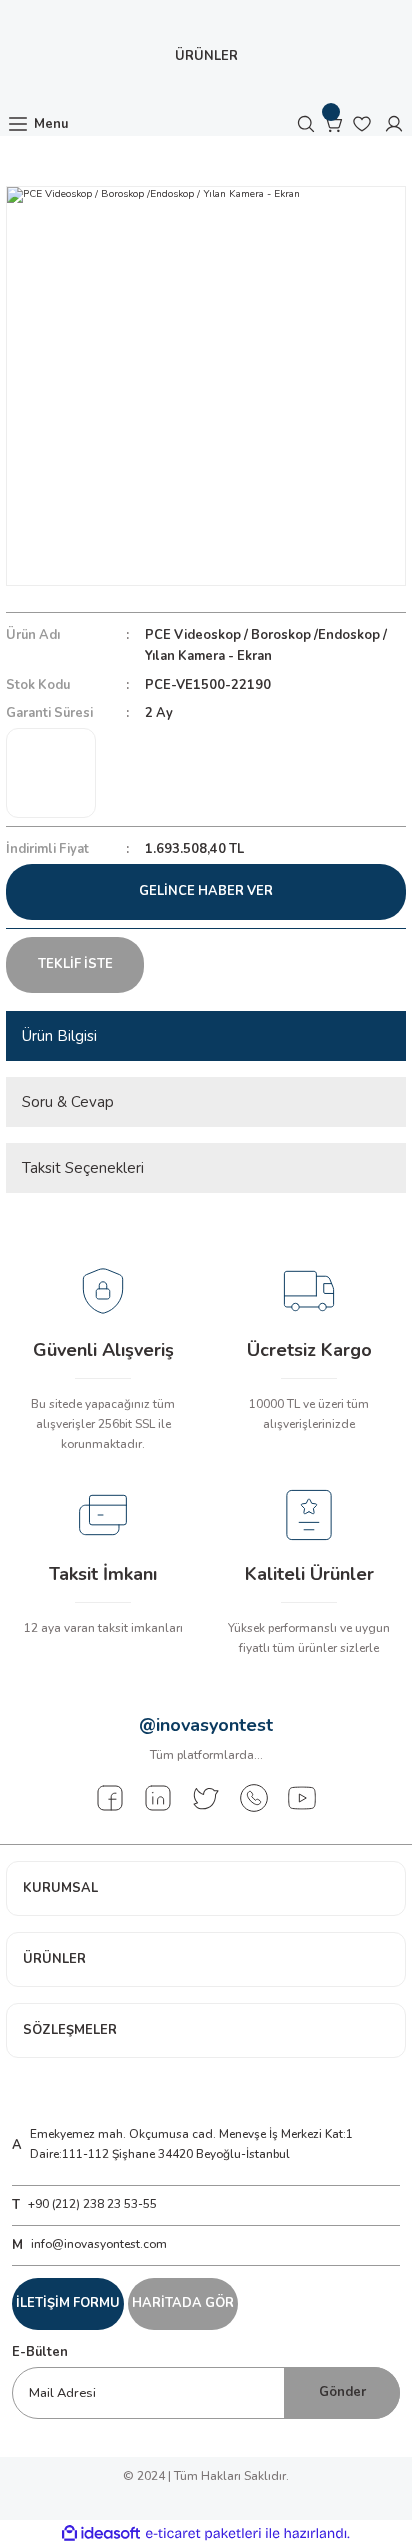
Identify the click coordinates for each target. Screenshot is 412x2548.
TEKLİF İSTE (75, 964)
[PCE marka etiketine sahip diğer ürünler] (51, 773)
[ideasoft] (101, 2534)
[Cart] (334, 124)
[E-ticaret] (203, 2533)
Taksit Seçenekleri (83, 1168)
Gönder (342, 2392)
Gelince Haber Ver (206, 891)
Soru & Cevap (68, 1102)
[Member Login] (394, 124)
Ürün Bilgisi (59, 1036)
